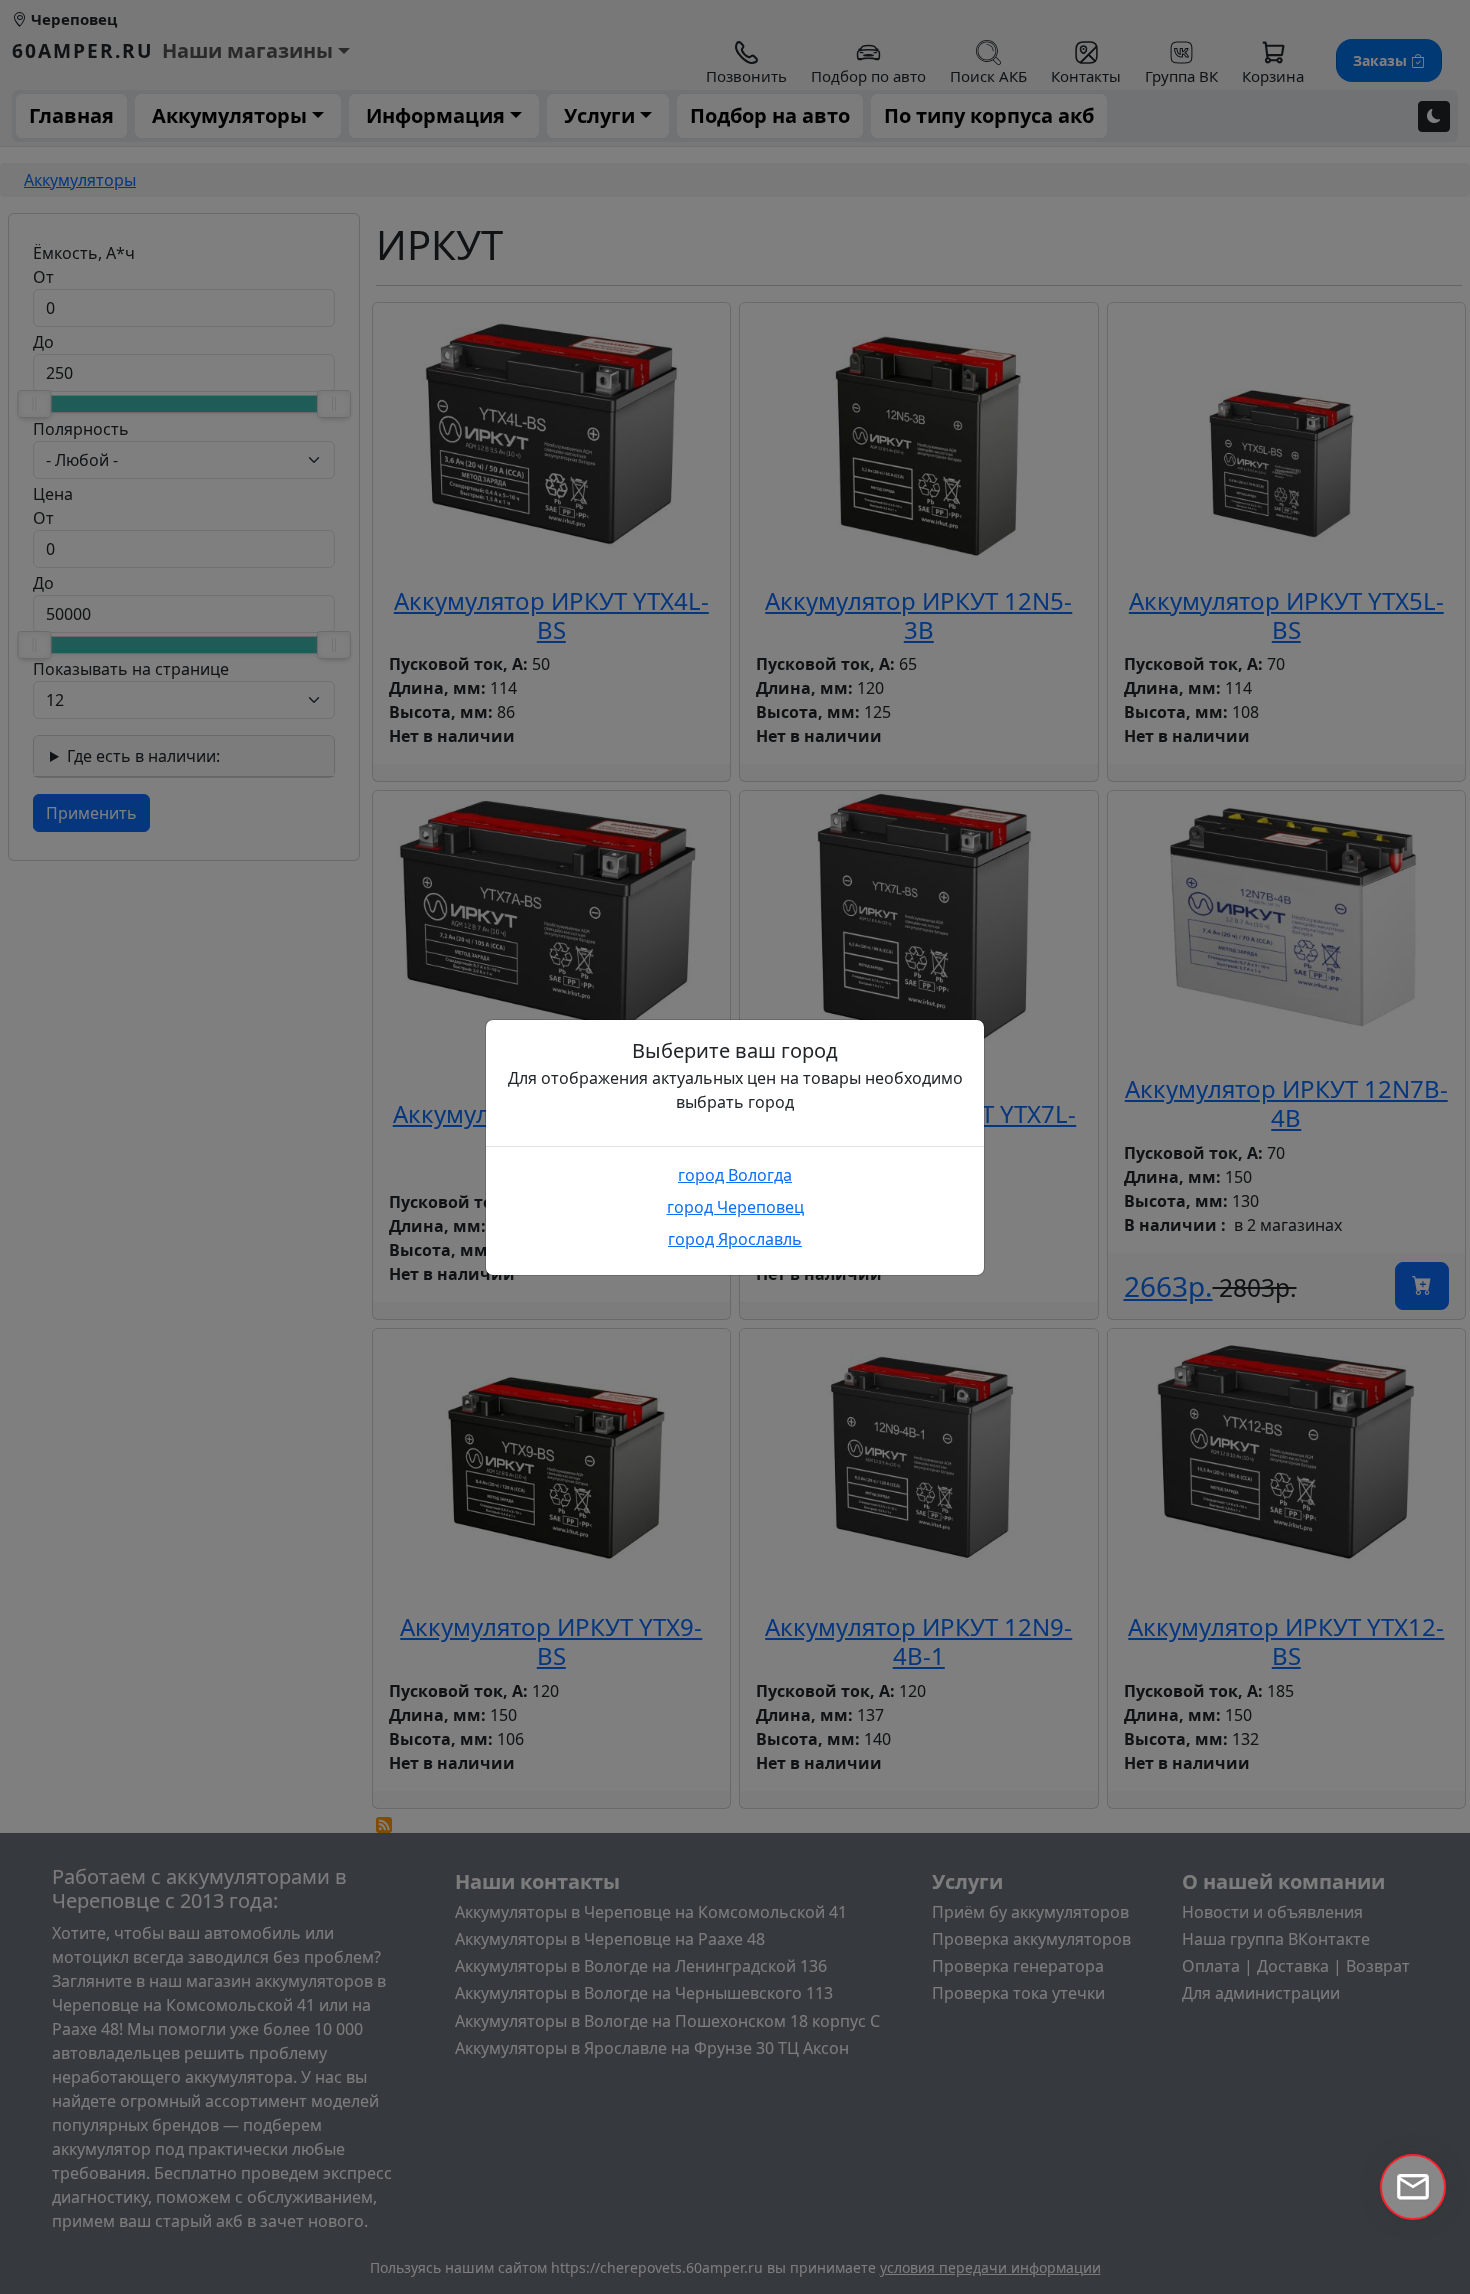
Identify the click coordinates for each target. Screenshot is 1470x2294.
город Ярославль (735, 1239)
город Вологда (735, 1175)
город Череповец (735, 1207)
